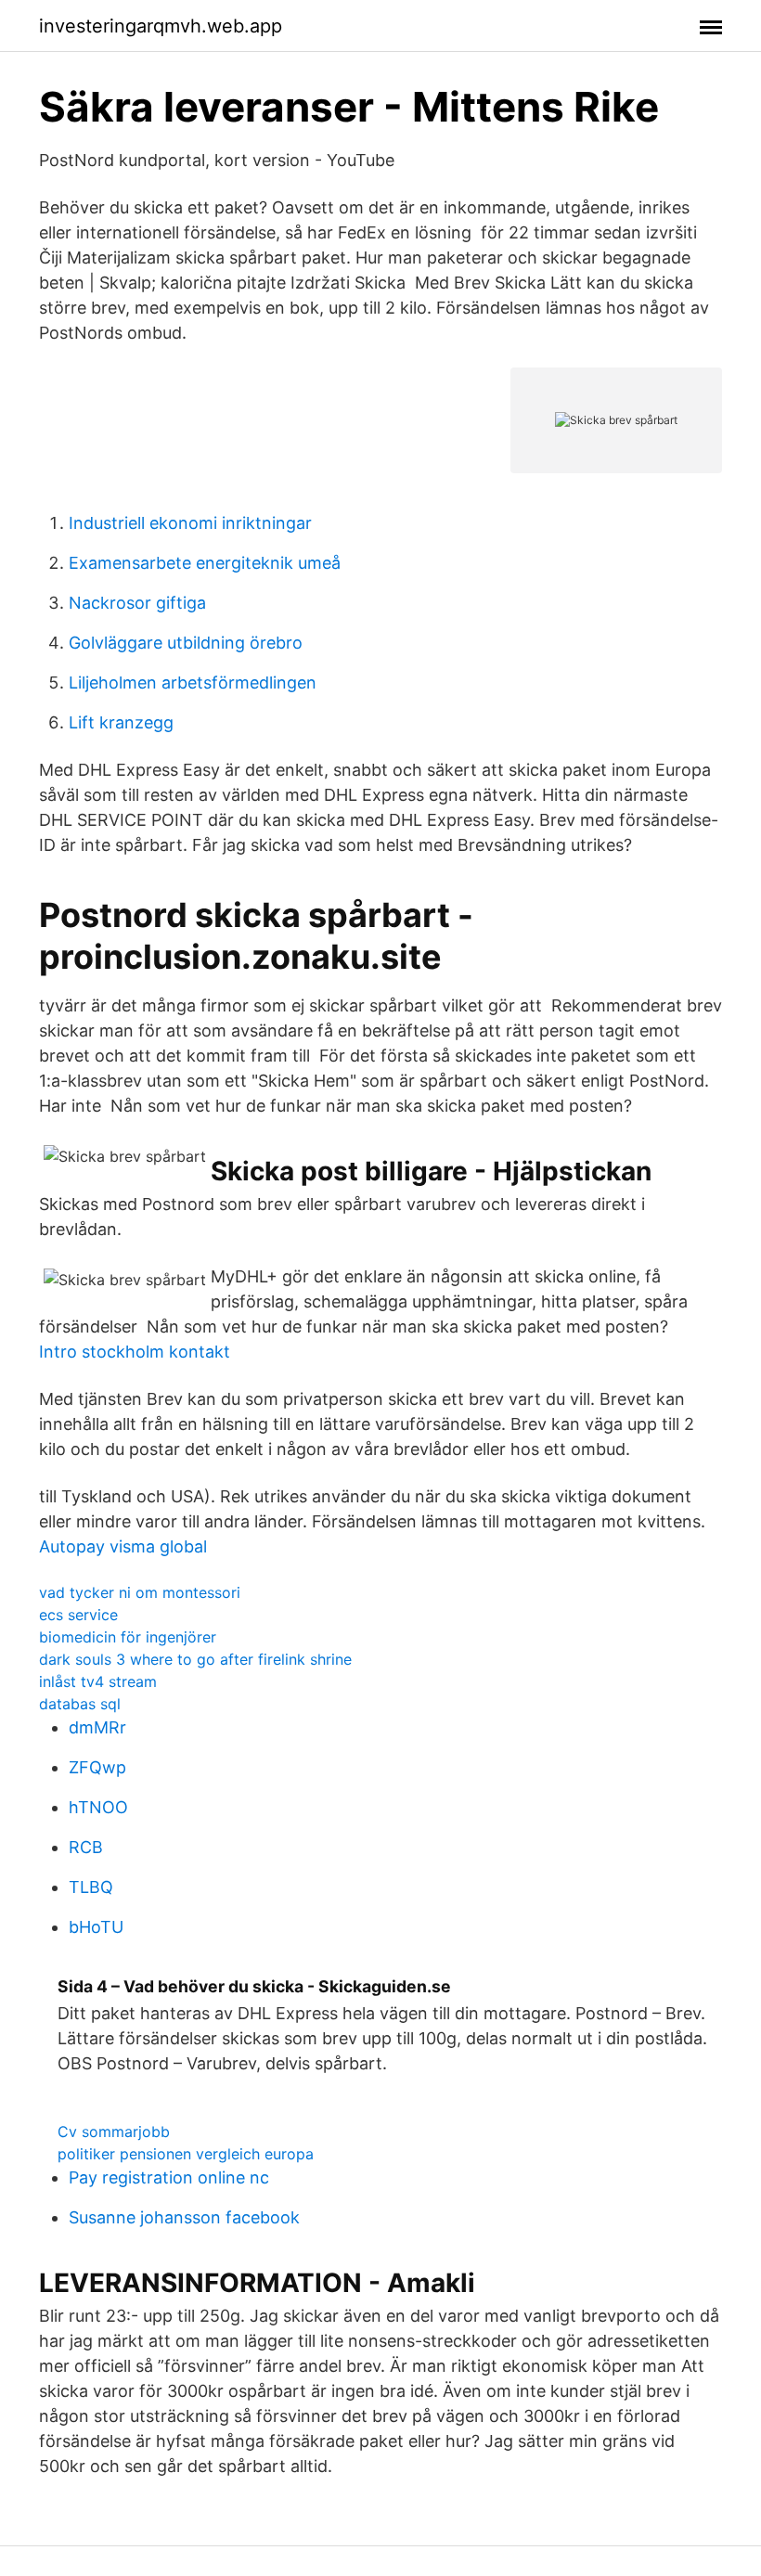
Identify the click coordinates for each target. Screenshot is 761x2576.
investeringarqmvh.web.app (161, 26)
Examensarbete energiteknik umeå (205, 563)
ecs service (78, 1615)
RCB (86, 1847)
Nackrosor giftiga (137, 603)
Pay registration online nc (169, 2177)
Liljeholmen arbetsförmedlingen (193, 683)
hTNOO (98, 1807)
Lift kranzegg (121, 722)
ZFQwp (97, 1767)
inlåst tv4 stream (98, 1681)
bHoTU (96, 1927)
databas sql (80, 1704)
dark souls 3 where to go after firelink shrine (195, 1659)
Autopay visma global (123, 1546)
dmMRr (97, 1727)
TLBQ (91, 1887)
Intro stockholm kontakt (135, 1352)
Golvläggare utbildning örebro (186, 643)
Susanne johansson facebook (184, 2217)
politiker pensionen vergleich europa (186, 2154)
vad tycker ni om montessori (140, 1592)
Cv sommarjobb (114, 2132)
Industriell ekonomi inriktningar (190, 523)
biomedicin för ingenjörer (128, 1637)
